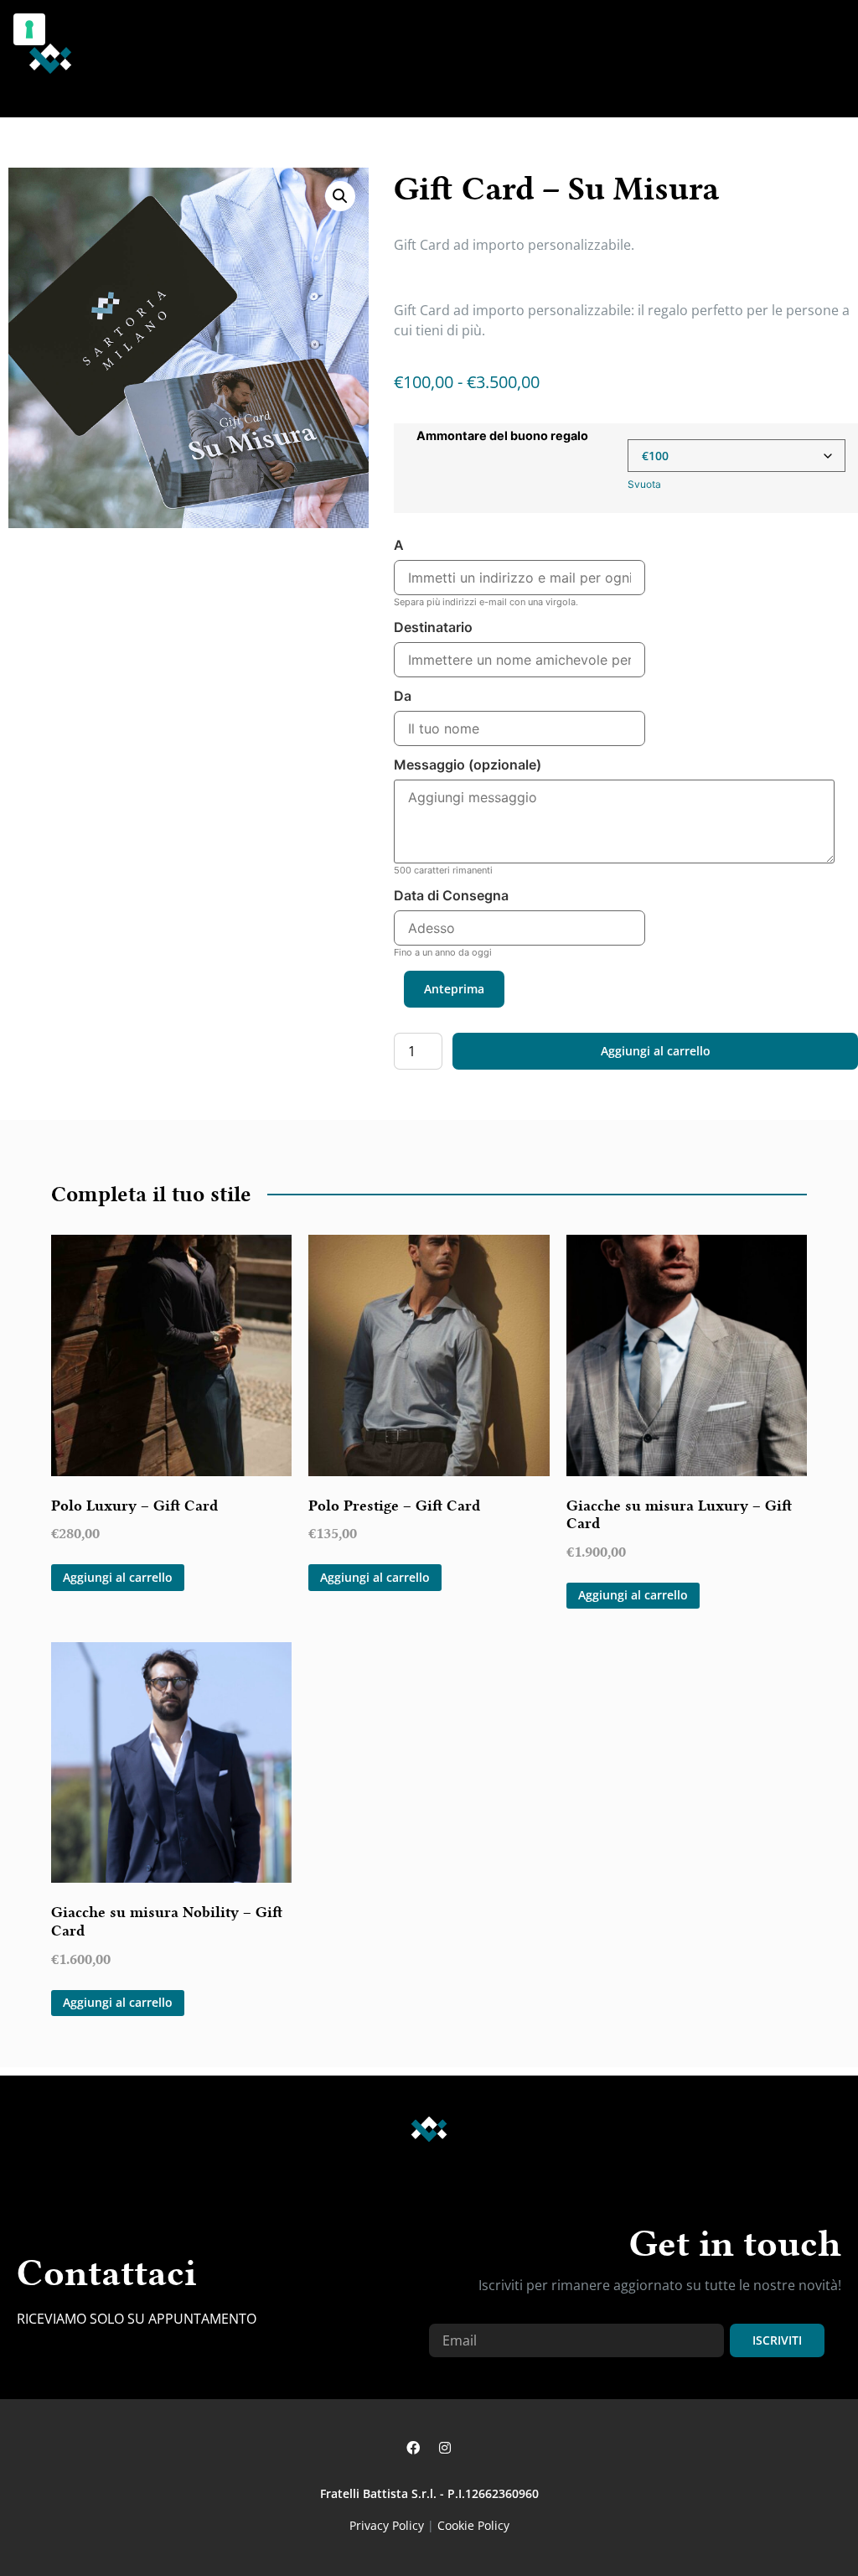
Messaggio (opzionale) (468, 765)
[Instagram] (445, 2448)
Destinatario (433, 628)
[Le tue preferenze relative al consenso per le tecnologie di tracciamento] (29, 29)
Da (403, 697)
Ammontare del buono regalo (502, 436)
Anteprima (454, 989)
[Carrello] (832, 58)
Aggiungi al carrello (656, 1051)
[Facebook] (413, 2448)
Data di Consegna (451, 896)
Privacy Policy (387, 2525)
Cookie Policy (473, 2525)
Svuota (644, 484)
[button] (796, 59)
